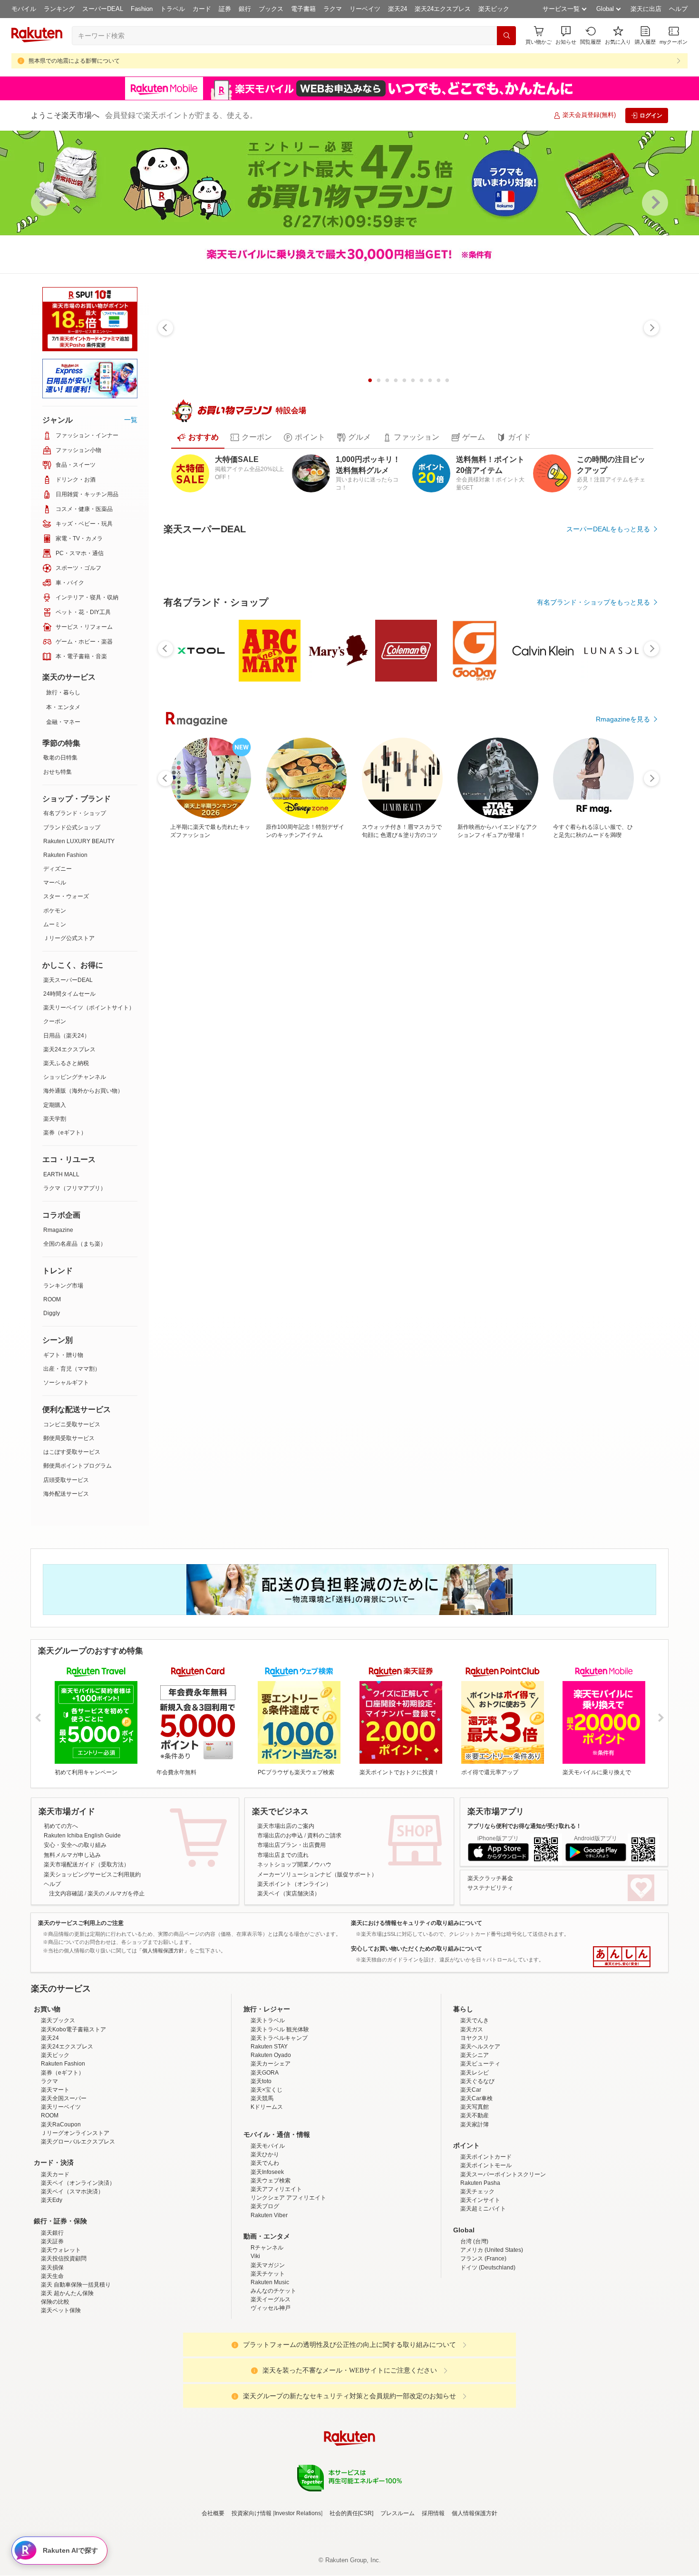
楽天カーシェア (271, 2182)
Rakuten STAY (269, 2164)
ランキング (59, 9)
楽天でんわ (265, 2281)
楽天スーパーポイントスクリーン (503, 2292)
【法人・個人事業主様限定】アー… (458, 1066)
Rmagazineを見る (623, 1397)
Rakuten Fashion (65, 855)
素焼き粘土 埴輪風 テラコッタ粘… (299, 1066)
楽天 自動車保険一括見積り (76, 2402)
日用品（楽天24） (67, 1036)
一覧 (131, 420)
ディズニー (58, 869)
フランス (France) (483, 2376)
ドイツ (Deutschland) (488, 2385)
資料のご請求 (324, 1870)
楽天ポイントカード (486, 2275)
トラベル (173, 9)
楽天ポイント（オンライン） (294, 1918)
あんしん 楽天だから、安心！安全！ (622, 1991)
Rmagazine (58, 1230)
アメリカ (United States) (492, 2367)
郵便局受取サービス (69, 1438)
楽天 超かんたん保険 (67, 2411)
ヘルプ (678, 9)
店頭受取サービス (66, 1480)
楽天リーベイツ (61, 2225)
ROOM (52, 1299)
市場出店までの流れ (283, 1889)
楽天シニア (475, 2173)
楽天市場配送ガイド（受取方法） (87, 1899)
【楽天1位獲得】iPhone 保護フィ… (619, 1066)
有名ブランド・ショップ (75, 813)
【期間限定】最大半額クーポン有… (564, 1066)
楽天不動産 (475, 2233)
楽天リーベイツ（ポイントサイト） (89, 1008)
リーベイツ (365, 9)
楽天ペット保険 (61, 2428)
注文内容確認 (66, 1928)
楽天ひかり (265, 2272)
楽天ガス (472, 2147)
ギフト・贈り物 (63, 1355)
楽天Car (471, 2207)
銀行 (245, 9)
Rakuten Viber (269, 2333)
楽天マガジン (268, 2383)
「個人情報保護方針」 (163, 1985)
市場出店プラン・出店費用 (291, 1880)
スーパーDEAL (103, 9)
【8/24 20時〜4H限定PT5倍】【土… (513, 1066)
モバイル (24, 9)
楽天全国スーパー (64, 2216)
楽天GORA (265, 2190)
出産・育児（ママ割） (72, 1369)
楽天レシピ (475, 2190)
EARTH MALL (61, 1174)
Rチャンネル (267, 2365)
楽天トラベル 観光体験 (280, 2147)
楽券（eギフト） (65, 1133)
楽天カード (55, 2292)
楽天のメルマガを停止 (116, 1928)
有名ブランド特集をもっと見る (603, 1273)
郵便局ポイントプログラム (78, 1466)
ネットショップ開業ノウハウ (294, 1899)
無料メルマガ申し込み (72, 1889)
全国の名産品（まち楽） (75, 1244)
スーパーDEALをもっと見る (608, 529)
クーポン (55, 1021)
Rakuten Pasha (480, 2300)
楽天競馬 (262, 2216)
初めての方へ (61, 1860)
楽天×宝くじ (267, 2207)
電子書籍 (303, 9)
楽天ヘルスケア (480, 2164)
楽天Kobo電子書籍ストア (73, 2147)
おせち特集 (58, 772)
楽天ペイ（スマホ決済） (72, 2309)
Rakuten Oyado (271, 2173)
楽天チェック (477, 2309)
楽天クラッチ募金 (490, 1913)
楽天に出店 (646, 9)
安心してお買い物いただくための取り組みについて (417, 1983)
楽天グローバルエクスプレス (78, 2259)
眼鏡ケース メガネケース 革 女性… (193, 1066)
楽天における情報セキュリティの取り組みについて (417, 1957)
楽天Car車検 (476, 2216)
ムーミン (55, 924)
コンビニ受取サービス (72, 1424)
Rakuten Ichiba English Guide (82, 1870)
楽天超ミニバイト (483, 2326)
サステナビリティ (490, 1922)
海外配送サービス (66, 1494)
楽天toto (261, 2199)
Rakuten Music (270, 2400)
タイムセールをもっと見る (610, 1126)
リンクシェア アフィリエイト (288, 2316)
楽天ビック (494, 9)
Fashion (142, 9)
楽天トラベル (268, 2138)
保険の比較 (55, 2420)
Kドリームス (267, 2225)
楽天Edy (52, 2318)
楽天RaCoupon (61, 2242)
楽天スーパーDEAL (68, 980)
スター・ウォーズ (66, 896)
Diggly (52, 1313)
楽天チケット (268, 2391)
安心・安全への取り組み (75, 1880)
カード (202, 9)
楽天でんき (475, 2138)
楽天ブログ (265, 2324)
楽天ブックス (58, 2138)
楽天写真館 (475, 2225)
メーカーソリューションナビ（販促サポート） (317, 1909)
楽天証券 (52, 2359)
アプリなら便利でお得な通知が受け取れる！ (524, 1860)
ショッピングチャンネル (75, 1077)
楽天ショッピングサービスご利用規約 (92, 1909)
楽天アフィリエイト (276, 2307)
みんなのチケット (273, 2408)
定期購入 (55, 1105)
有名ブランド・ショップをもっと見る (593, 864)
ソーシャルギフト (66, 1383)
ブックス (271, 9)
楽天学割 (55, 1119)
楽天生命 (52, 2393)
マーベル (55, 883)
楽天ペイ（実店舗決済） (289, 1928)
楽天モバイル (268, 2263)
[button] (566, 35)
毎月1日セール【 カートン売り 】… (406, 1066)
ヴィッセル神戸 (271, 2426)
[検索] (506, 36)
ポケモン (55, 911)
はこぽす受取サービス (72, 1452)
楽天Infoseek (267, 2289)
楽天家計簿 (475, 2242)
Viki (255, 2374)
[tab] (198, 437)
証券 (225, 9)
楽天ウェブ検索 (271, 2298)
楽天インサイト (480, 2318)
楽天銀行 (52, 2350)
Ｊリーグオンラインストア (75, 2250)
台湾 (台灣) (474, 2359)
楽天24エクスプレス (443, 9)
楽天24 (398, 9)
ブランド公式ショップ (72, 827)
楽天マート (55, 2207)
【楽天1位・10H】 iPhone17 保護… (353, 1066)
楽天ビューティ (480, 2182)
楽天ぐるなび (477, 2199)
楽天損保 (52, 2385)
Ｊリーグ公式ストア (69, 938)
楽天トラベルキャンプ (279, 2155)
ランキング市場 (63, 1286)
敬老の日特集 (60, 758)
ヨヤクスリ (475, 2155)
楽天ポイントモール (486, 2283)
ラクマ (333, 9)
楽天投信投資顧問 (64, 2376)
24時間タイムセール (69, 994)
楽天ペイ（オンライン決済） (78, 2300)
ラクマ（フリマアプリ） (75, 1188)
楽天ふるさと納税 (66, 1063)
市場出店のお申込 (280, 1870)
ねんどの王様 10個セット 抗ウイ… (246, 1066)
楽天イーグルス (271, 2417)
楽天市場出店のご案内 (286, 1860)
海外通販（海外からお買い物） (83, 1091)
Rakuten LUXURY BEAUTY (79, 841)
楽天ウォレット (61, 2367)
